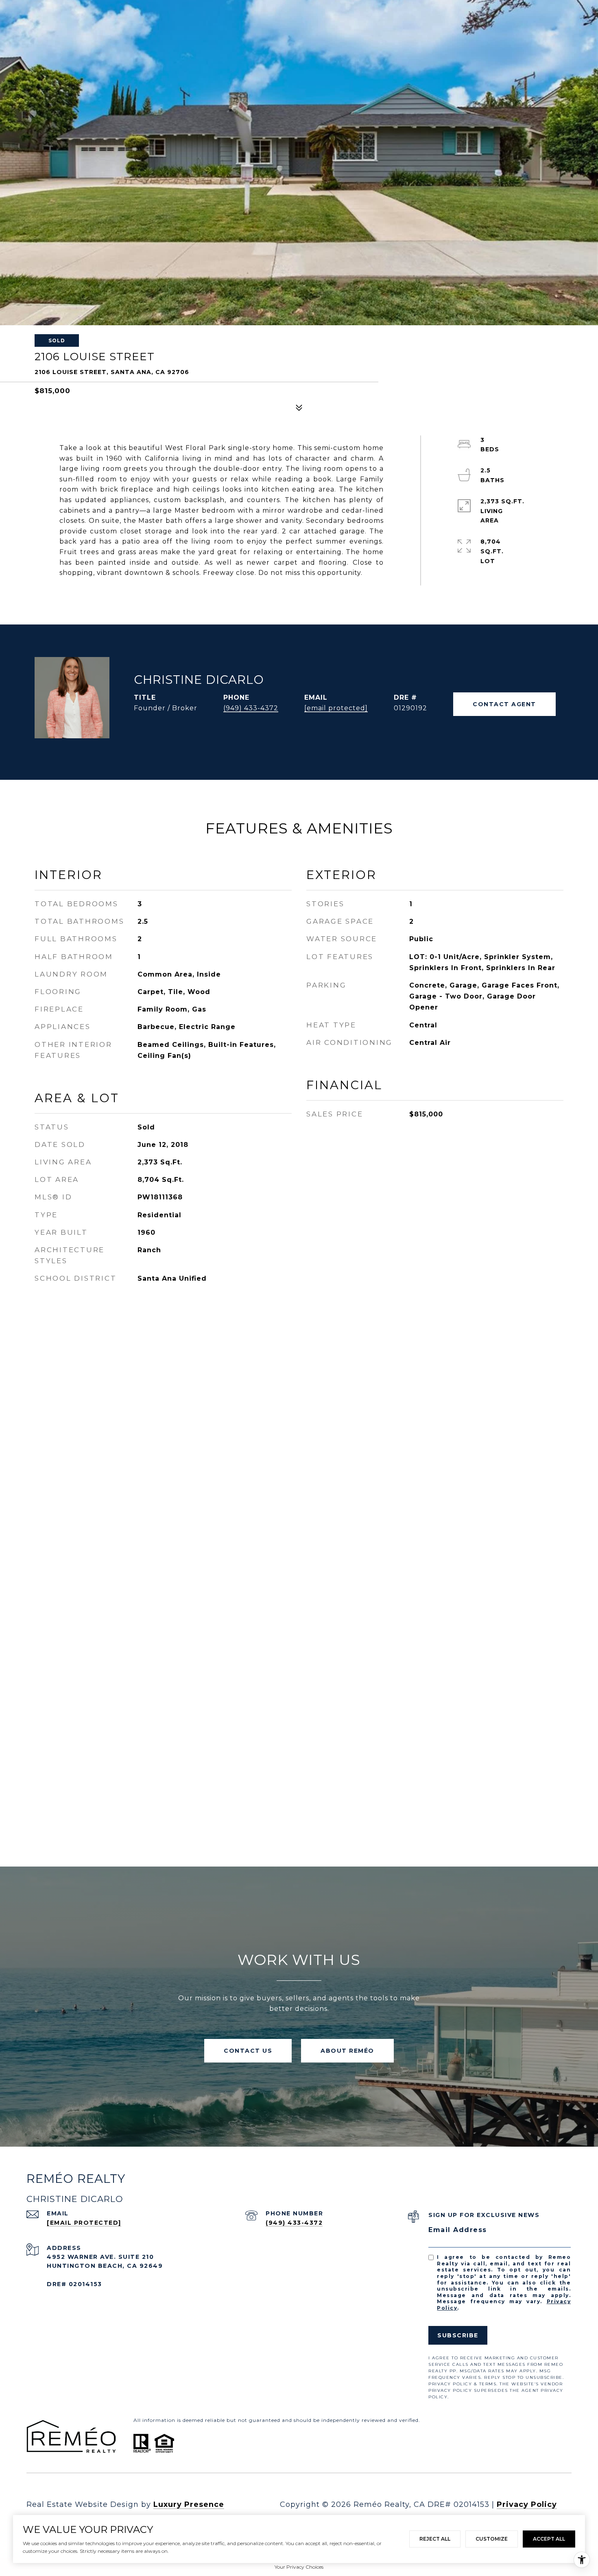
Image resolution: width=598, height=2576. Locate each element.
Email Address (458, 2230)
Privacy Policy (527, 2504)
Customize (492, 2539)
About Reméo (347, 2051)
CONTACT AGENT (504, 704)
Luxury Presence (189, 2504)
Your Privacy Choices (299, 2567)
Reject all (435, 2539)
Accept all (549, 2539)
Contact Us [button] (248, 2051)
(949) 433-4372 (251, 708)
